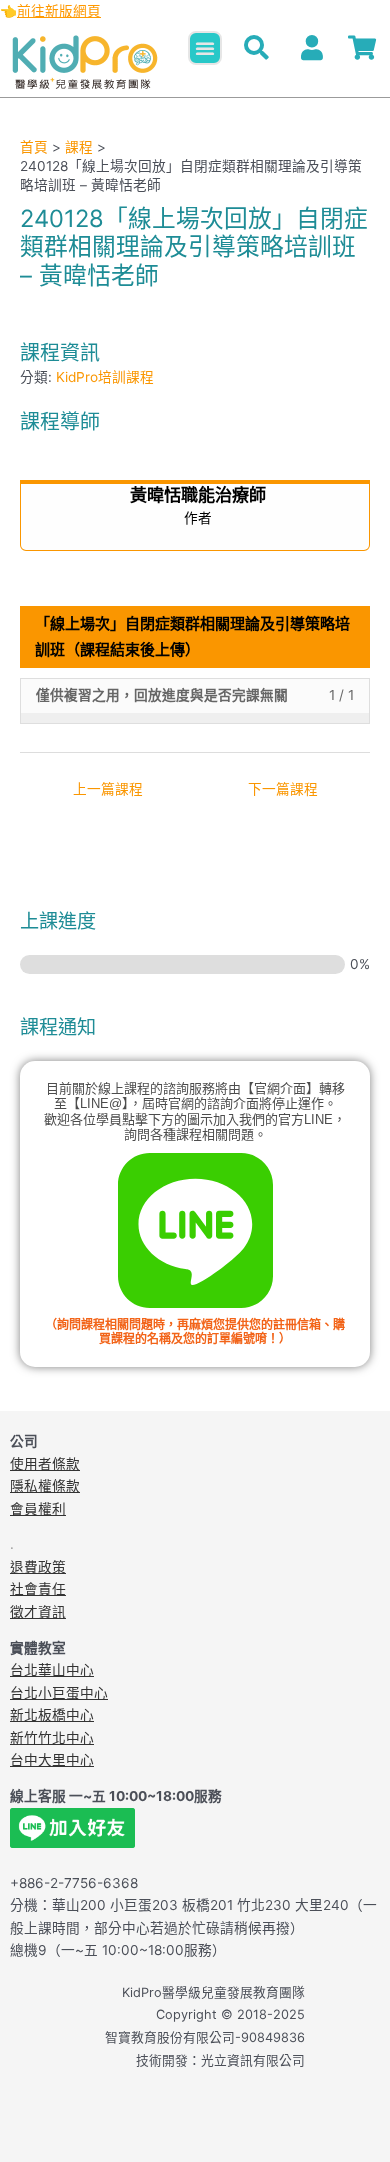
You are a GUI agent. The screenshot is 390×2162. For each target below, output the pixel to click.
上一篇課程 (108, 789)
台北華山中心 (52, 1670)
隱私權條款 (45, 1486)
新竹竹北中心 (52, 1738)
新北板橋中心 (52, 1715)
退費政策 (38, 1567)
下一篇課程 (283, 789)
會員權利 (38, 1509)
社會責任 (38, 1589)
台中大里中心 (52, 1760)
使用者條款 (45, 1464)
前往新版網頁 (59, 11)
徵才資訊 (38, 1612)
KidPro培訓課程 (105, 377)
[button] (205, 48)
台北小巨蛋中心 (59, 1693)
